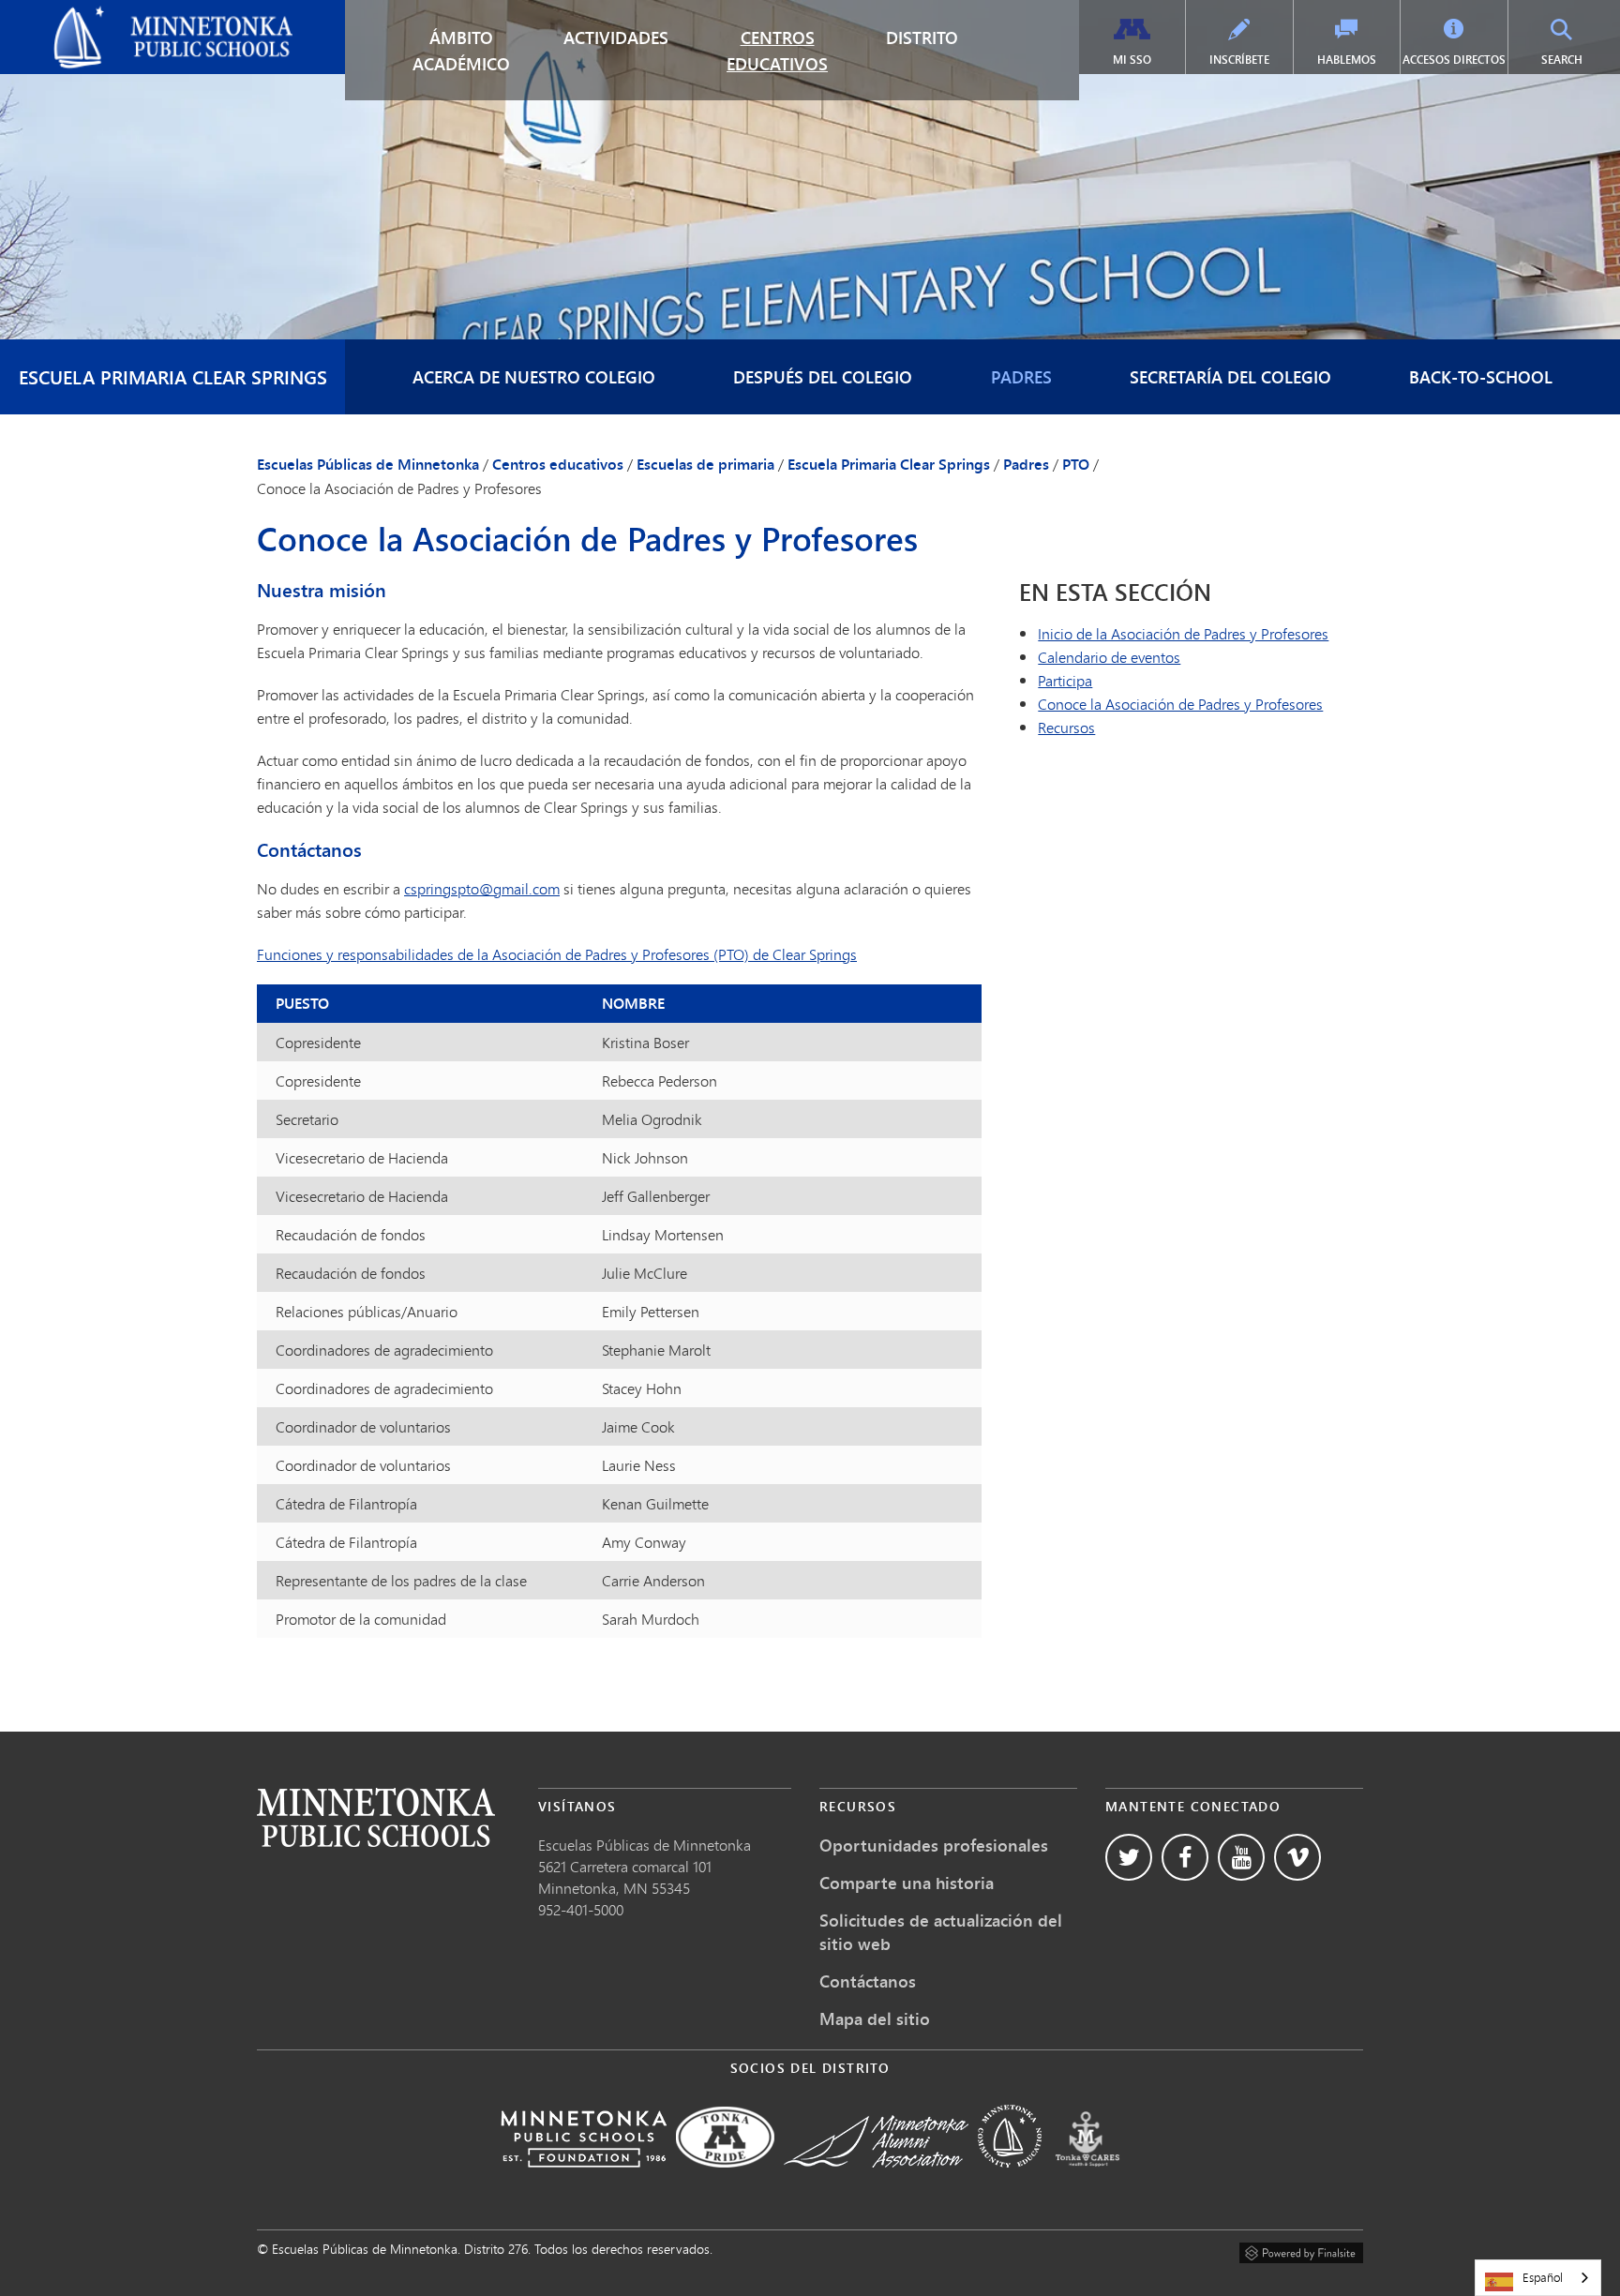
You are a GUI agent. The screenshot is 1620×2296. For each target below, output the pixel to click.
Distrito (922, 38)
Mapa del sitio (875, 2018)
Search (1578, 59)
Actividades (616, 38)
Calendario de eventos (1109, 657)
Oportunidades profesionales (934, 1845)
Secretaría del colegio (1230, 377)
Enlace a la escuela (376, 1817)
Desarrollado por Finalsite (1301, 2250)
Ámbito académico (461, 51)
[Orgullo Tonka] (725, 2180)
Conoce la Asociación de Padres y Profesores (1180, 704)
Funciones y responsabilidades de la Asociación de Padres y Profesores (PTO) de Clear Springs (557, 954)
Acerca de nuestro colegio (534, 377)
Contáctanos (868, 1981)
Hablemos (1347, 60)
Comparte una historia (907, 1883)
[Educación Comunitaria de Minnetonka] (1010, 2180)
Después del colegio (823, 377)
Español (1543, 2277)
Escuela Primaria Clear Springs (173, 376)
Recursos (1066, 727)
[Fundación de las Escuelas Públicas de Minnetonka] (584, 2180)
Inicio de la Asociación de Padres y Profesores (1183, 633)
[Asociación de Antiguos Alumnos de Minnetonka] (876, 2180)
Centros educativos (777, 51)
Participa (1065, 680)
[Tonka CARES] (1087, 2180)
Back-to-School (1481, 377)
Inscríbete (1239, 60)
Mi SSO (1132, 60)
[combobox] (1538, 2278)
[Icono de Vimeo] (1297, 1857)
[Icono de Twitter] (1129, 1857)
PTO (1076, 464)
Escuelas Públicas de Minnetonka (120, 15)
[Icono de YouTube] (1241, 1857)
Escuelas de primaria (705, 464)
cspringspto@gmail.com (482, 888)
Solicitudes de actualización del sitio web (941, 1932)
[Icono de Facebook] (1185, 1857)
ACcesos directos (1454, 60)
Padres (1021, 377)
